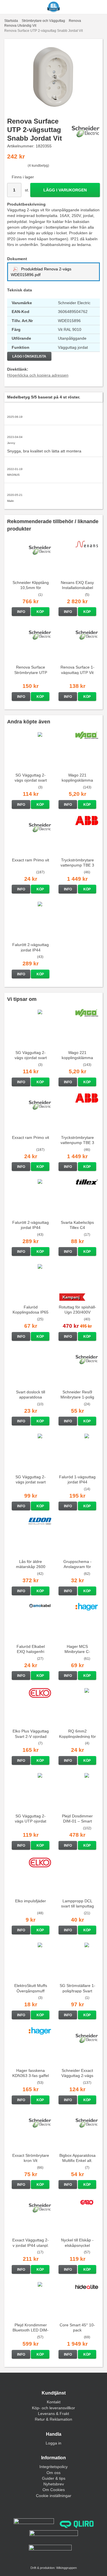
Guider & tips (54, 2478)
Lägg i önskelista (29, 356)
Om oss (53, 2473)
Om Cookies (54, 2490)
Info (21, 612)
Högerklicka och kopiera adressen (38, 375)
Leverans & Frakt (53, 2414)
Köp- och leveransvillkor (53, 2408)
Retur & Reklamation (53, 2419)
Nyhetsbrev (54, 2484)
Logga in (53, 2443)
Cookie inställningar (54, 2496)
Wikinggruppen (66, 2568)
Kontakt (54, 2402)
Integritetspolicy (53, 2467)
